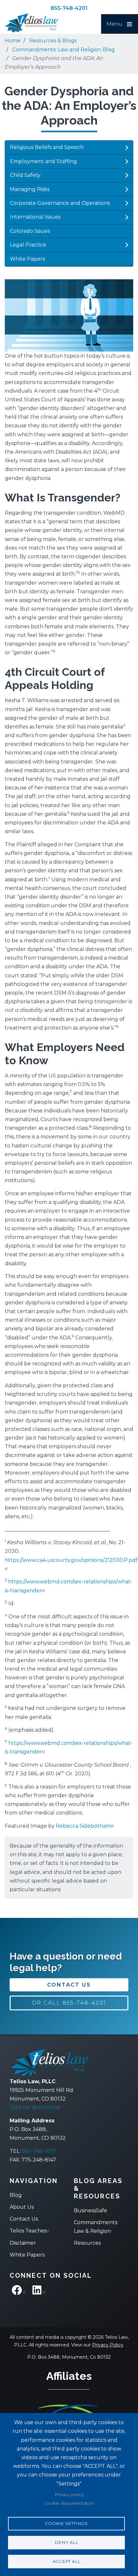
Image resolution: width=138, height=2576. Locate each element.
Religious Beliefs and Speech (47, 147)
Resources (87, 2243)
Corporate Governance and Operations (60, 203)
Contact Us (69, 1985)
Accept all (66, 2561)
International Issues (35, 217)
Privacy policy (69, 2494)
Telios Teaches (28, 2231)
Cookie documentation (69, 2503)
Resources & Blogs (53, 41)
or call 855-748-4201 (69, 2003)
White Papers (27, 259)
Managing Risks (30, 189)
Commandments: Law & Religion (96, 2227)
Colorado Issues (30, 231)
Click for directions (33, 2107)
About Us (22, 2207)
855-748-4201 (69, 8)
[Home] (37, 23)
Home (13, 41)
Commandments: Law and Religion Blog (64, 50)
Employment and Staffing (43, 161)
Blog (16, 2195)
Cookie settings (66, 2523)
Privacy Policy (108, 2345)
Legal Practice (28, 245)
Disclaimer (23, 2243)
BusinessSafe (91, 2210)
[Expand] (126, 148)
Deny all (66, 2542)
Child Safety (25, 175)
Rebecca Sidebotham (83, 1826)
